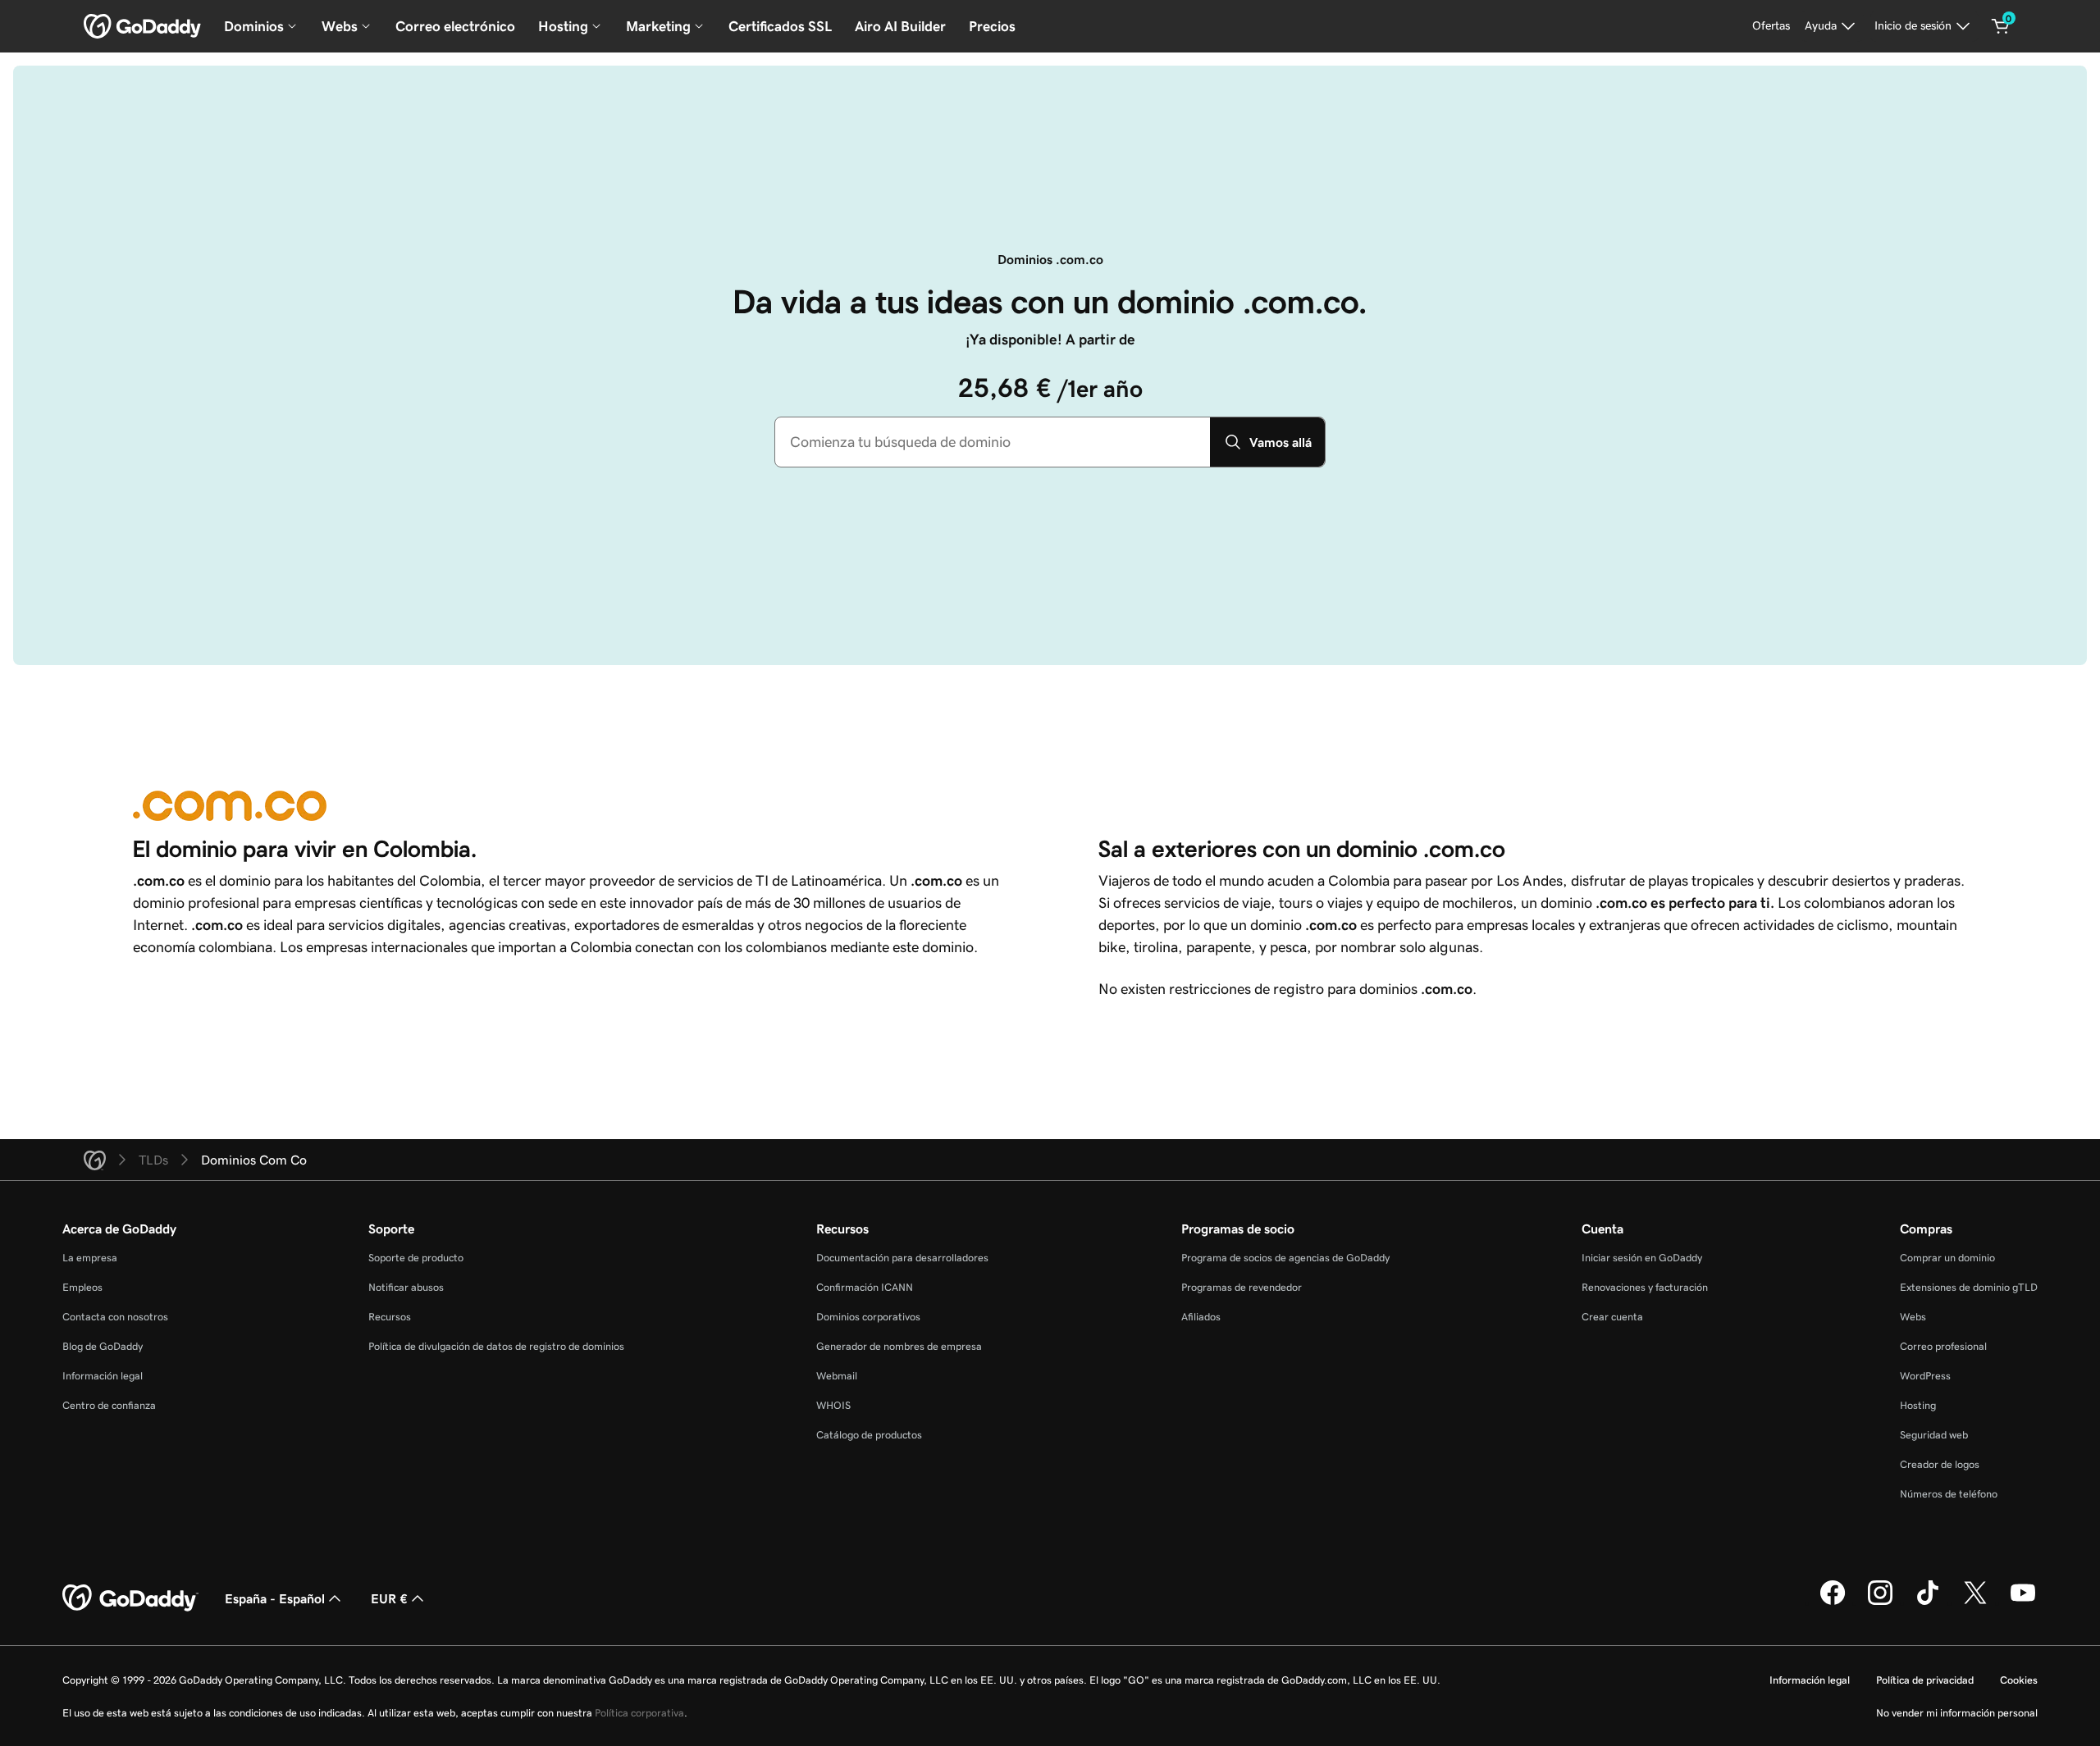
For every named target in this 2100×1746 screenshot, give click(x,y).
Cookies (2019, 1680)
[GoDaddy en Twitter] (1975, 1602)
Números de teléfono (1949, 1494)
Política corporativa (639, 1713)
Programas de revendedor (1242, 1287)
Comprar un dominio (1947, 1258)
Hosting (1918, 1405)
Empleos (82, 1287)
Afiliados (1201, 1317)
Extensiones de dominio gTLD (1969, 1287)
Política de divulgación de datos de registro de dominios (496, 1346)
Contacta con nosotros (115, 1317)
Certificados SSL (780, 26)
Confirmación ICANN (865, 1287)
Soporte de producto (416, 1258)
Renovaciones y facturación (1645, 1287)
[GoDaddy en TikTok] (1928, 1602)
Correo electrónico (455, 26)
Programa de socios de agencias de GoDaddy (1285, 1258)
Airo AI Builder (900, 26)
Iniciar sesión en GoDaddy (1642, 1258)
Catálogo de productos (869, 1435)
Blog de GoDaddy (103, 1346)
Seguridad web (1934, 1435)
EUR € (389, 1598)
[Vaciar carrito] (2001, 26)
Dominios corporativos (868, 1317)
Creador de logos (1940, 1464)
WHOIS (833, 1405)
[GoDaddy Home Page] (130, 1598)
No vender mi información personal (1957, 1713)
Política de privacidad (1925, 1680)
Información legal (103, 1376)
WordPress (1925, 1376)
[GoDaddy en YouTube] (2023, 1602)
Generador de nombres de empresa (899, 1346)
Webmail (837, 1376)
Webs (1913, 1317)
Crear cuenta (1612, 1317)
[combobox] (993, 442)
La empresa (90, 1258)
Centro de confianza (109, 1405)
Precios (992, 26)
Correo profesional (1943, 1346)
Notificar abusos (406, 1287)
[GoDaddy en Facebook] (1833, 1602)
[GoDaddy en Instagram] (1880, 1602)
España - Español (275, 1598)
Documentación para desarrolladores (902, 1258)
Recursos (390, 1317)
